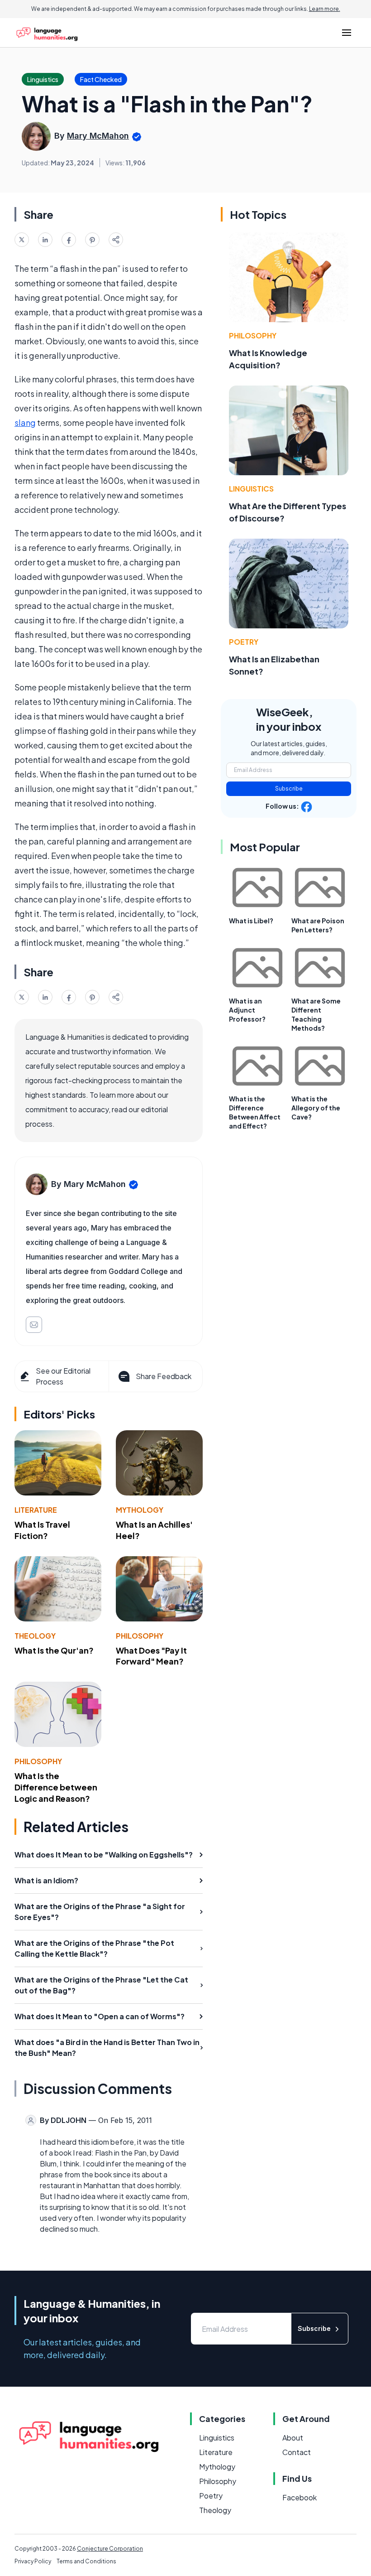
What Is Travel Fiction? (42, 1530)
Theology (35, 1636)
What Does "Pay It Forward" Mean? (151, 1656)
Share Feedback (164, 1376)
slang (25, 422)
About (293, 2438)
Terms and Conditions (86, 2561)
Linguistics (251, 489)
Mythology (140, 1510)
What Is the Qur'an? (54, 1650)
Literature (36, 1510)
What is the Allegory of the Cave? (316, 1108)
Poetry (244, 642)
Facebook (300, 2497)
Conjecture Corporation (110, 2549)
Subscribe (289, 789)
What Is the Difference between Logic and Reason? (56, 1787)
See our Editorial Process (63, 1376)
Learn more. (325, 9)
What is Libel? (251, 921)
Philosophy (140, 1636)
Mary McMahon (98, 136)
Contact (297, 2452)
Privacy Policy (33, 2561)
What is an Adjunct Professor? (247, 1010)
